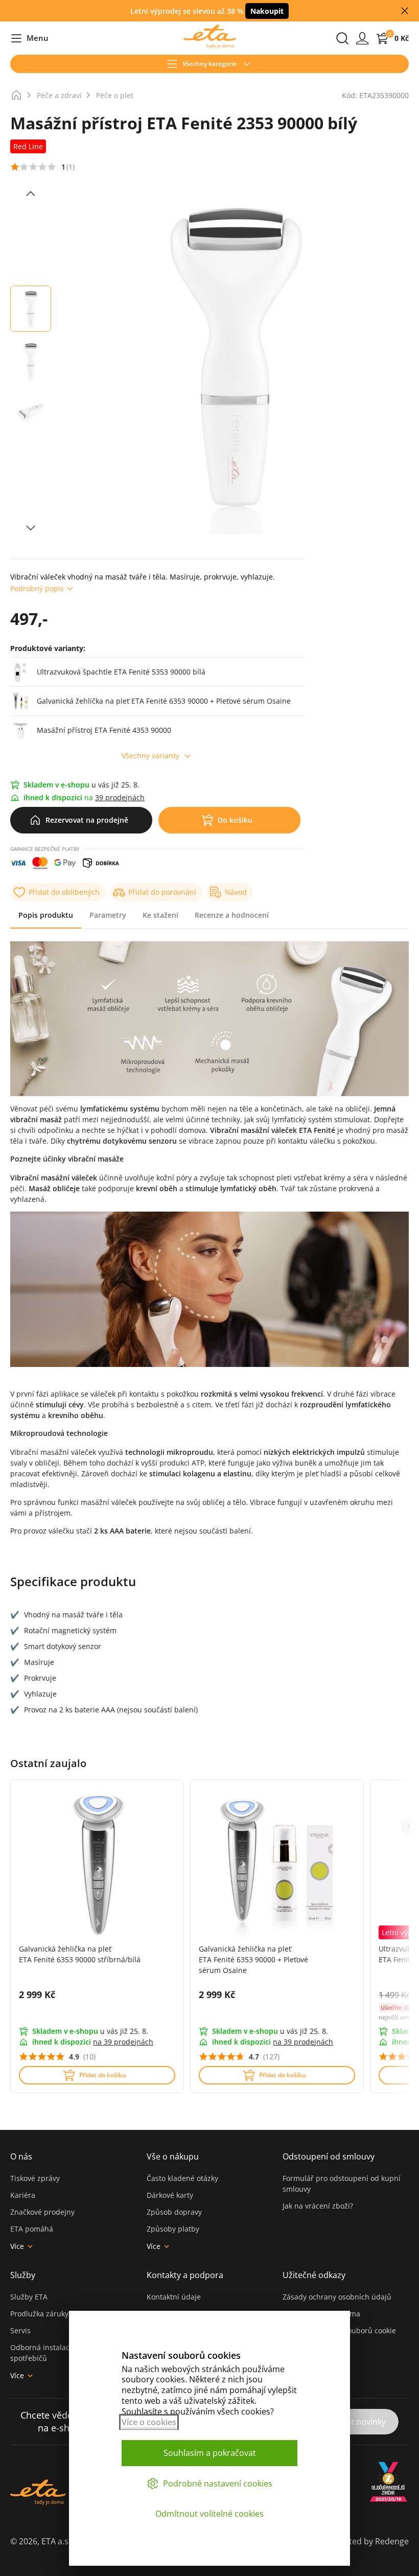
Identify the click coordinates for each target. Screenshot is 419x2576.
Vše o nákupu (173, 2156)
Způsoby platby (173, 2229)
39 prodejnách (120, 797)
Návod (236, 892)
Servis (20, 2330)
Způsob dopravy (174, 2212)
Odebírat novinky (353, 2422)
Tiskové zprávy (35, 2178)
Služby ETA (29, 2297)
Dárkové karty (170, 2195)
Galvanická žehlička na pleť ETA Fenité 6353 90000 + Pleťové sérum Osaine (253, 1959)
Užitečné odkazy (314, 2275)
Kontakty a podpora (185, 2275)
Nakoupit (267, 11)
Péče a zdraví (59, 95)
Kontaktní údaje (174, 2297)
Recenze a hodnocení (232, 915)
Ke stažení (160, 915)
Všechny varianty (150, 756)
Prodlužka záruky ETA (47, 2314)
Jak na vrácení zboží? (318, 2206)
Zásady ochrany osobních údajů (337, 2297)
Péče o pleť (115, 95)
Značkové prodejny (42, 2212)
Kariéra (23, 2195)
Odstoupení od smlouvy (329, 2156)
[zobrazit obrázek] (31, 194)
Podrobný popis (37, 588)
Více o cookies (149, 2422)
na (123, 2042)
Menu (29, 39)
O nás (21, 2156)
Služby (23, 2275)
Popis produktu (46, 915)
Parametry (108, 915)
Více (17, 2246)
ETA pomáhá (32, 2229)
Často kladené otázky (182, 2178)
